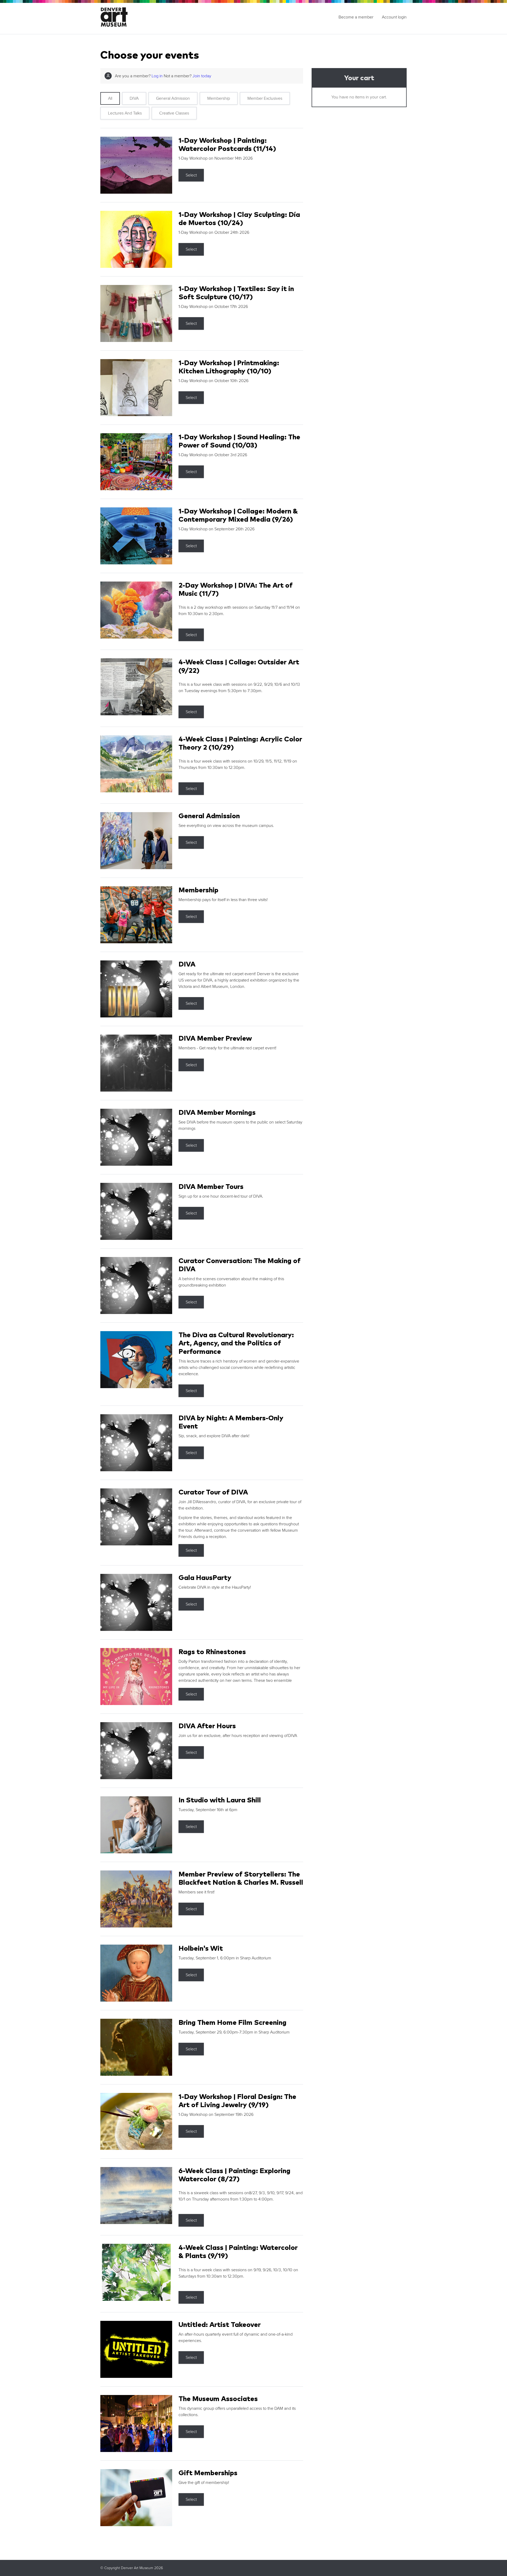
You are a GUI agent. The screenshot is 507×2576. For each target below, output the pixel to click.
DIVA (134, 98)
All (110, 98)
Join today (202, 76)
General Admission (173, 98)
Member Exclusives (265, 98)
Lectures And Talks (125, 113)
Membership (219, 98)
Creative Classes (174, 113)
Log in (157, 76)
